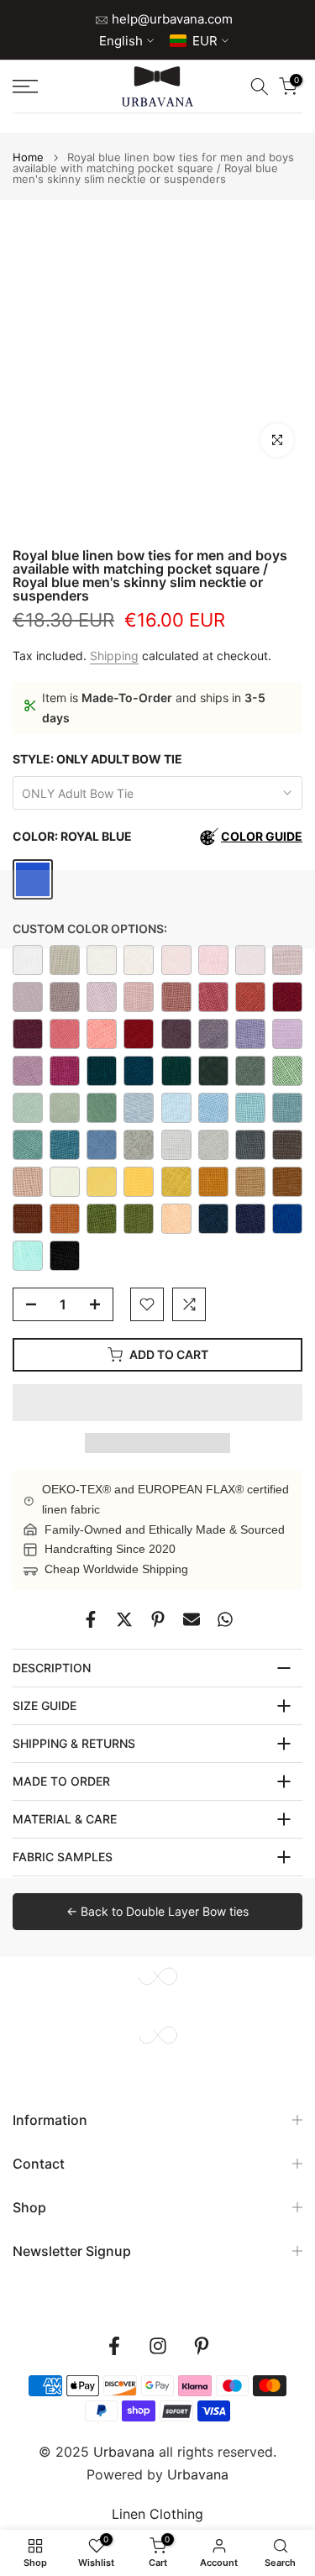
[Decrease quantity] (26, 1305)
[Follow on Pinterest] (202, 2346)
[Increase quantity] (100, 1305)
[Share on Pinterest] (158, 1619)
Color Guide (262, 836)
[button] (157, 1403)
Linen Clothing (157, 2514)
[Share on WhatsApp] (225, 1619)
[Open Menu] (44, 87)
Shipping (114, 656)
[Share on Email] (192, 1619)
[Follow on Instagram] (158, 2346)
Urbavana (198, 2474)
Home (28, 157)
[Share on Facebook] (91, 1619)
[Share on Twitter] (124, 1619)
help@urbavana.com (171, 19)
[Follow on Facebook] (114, 2346)
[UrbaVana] (157, 87)
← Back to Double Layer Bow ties (157, 1911)
